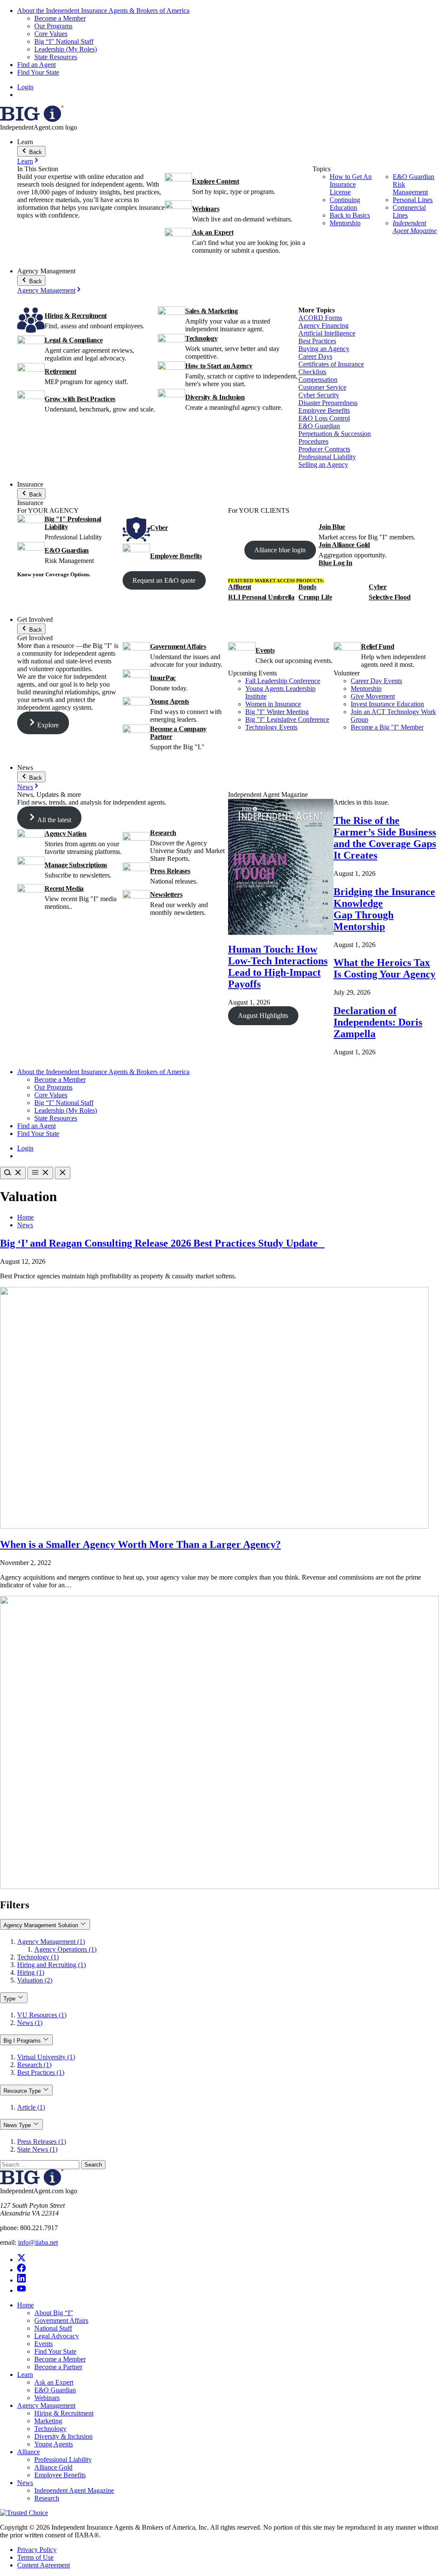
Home (26, 1217)
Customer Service (322, 387)
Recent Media (64, 888)
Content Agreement (44, 2565)
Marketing (48, 2421)
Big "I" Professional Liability (73, 523)
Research (163, 833)
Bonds (307, 587)
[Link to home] (32, 120)
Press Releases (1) (42, 2142)
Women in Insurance (273, 704)
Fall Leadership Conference (283, 681)
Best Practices (317, 341)
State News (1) (37, 2149)
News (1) (30, 2023)
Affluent (240, 587)
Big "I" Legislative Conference (287, 719)
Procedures (313, 441)
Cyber (159, 528)
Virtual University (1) (46, 2057)
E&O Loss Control (324, 418)
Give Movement (373, 696)
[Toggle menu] (40, 1173)
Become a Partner (58, 2367)
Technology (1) (38, 1957)
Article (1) (31, 2107)
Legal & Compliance (74, 340)
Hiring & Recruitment (76, 316)
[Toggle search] (13, 1173)
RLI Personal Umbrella (261, 597)
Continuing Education (345, 204)
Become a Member (60, 18)
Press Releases (170, 871)
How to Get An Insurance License (351, 184)
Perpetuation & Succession (335, 434)
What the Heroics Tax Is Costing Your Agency (385, 968)
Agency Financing (323, 325)
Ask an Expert (213, 232)
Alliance (29, 2452)
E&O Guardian (319, 426)
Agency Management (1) (51, 1942)
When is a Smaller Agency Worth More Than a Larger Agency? (140, 1544)
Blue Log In (335, 563)
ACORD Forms (320, 318)
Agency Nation (66, 834)
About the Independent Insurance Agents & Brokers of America (103, 11)
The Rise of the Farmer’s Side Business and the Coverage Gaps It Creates (385, 838)
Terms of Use (35, 2557)
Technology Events (271, 727)
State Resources (56, 57)
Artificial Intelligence (327, 333)
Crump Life (315, 597)
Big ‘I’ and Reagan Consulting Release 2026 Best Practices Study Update (162, 1243)
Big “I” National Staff (64, 41)
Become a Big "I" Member (387, 727)
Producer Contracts (324, 449)
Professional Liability (327, 457)
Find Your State (38, 72)
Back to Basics (350, 215)
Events (265, 650)
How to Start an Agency (219, 366)
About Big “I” (54, 2313)
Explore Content (215, 181)
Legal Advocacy (57, 2336)
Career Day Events (376, 681)
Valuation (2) (35, 1980)
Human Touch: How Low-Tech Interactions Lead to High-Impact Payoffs (278, 967)
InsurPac (163, 678)
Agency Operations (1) (65, 1949)
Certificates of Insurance (331, 364)
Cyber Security (319, 395)
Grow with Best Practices (80, 399)
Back (35, 152)
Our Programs (53, 26)
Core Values (51, 34)
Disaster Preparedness (328, 403)
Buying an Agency (324, 349)
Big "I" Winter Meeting (277, 712)
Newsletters (166, 894)
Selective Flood (389, 597)
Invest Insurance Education (387, 704)
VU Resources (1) (42, 2015)
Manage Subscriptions (76, 865)
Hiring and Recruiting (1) (51, 1965)
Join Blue (332, 527)
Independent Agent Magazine (415, 227)
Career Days (315, 356)
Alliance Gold (53, 2467)
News (25, 787)
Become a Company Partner (178, 733)
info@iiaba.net (38, 2242)
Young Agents (170, 701)
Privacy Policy (37, 2550)
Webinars (206, 209)
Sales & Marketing (212, 311)
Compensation (318, 380)
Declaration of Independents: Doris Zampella (378, 1022)
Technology (201, 338)
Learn (25, 161)
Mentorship (345, 223)
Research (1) (34, 2065)
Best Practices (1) (41, 2072)
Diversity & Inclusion (215, 397)
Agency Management (46, 290)
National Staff (53, 2328)
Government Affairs (178, 646)
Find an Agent (36, 65)
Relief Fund (377, 646)
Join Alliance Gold (344, 545)
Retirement (60, 371)
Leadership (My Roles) (66, 49)
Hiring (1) (31, 1972)
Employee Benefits (324, 410)
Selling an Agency (323, 465)
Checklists (312, 372)
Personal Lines (413, 200)
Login (25, 87)
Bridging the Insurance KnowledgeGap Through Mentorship (384, 909)
